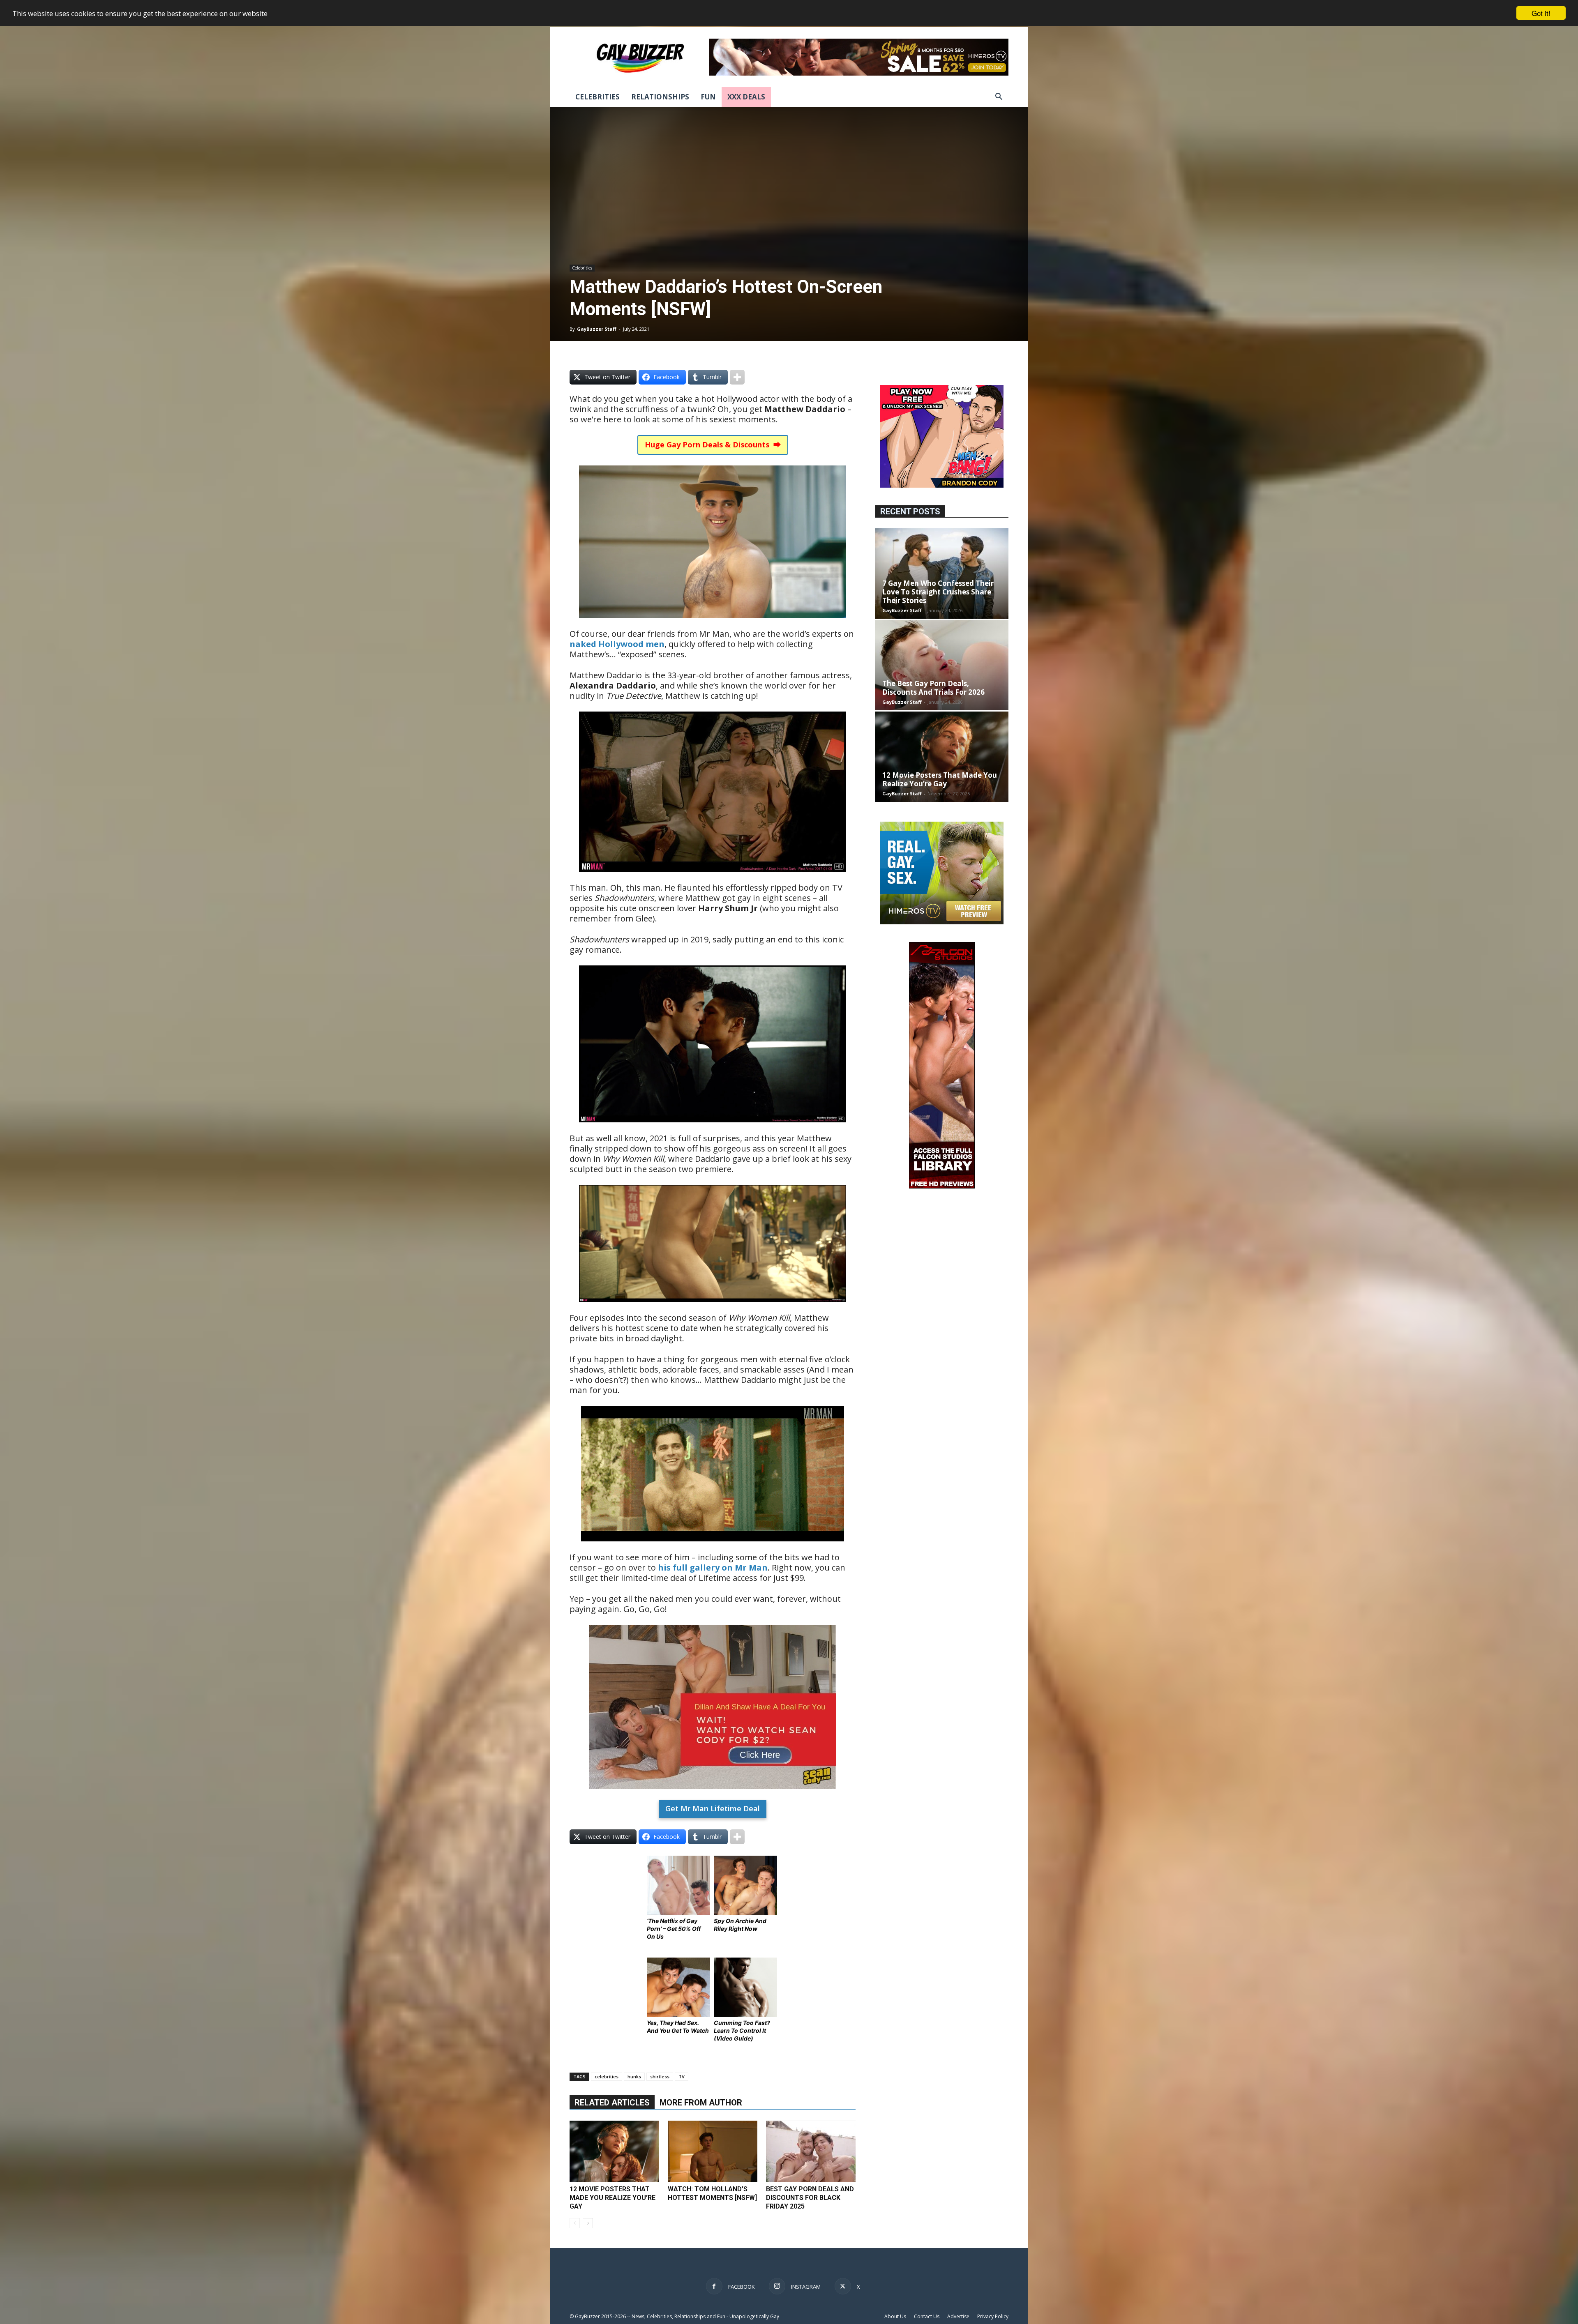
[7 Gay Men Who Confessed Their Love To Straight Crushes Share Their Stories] (942, 574)
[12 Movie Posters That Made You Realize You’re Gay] (614, 2151)
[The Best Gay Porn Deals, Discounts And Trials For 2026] (942, 665)
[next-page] (588, 2223)
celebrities (607, 2076)
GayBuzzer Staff (597, 329)
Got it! (1541, 13)
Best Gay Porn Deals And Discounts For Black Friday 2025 (810, 2198)
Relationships (660, 97)
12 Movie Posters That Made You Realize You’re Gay (613, 2198)
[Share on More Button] (737, 377)
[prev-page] (575, 2223)
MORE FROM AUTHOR (701, 2103)
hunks (634, 2076)
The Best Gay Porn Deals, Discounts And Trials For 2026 (933, 688)
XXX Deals (746, 97)
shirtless (660, 2076)
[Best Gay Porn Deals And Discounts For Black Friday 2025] (811, 2151)
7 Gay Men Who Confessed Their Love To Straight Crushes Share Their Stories (938, 592)
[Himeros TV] (942, 922)
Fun (708, 97)
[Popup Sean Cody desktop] (713, 1795)
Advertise (958, 2316)
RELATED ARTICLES (612, 2103)
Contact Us (927, 2316)
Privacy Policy (993, 2316)
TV (682, 2076)
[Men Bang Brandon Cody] (942, 485)
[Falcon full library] (942, 1186)
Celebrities (598, 97)
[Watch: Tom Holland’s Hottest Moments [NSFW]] (713, 2151)
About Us (895, 2316)
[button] (999, 98)
